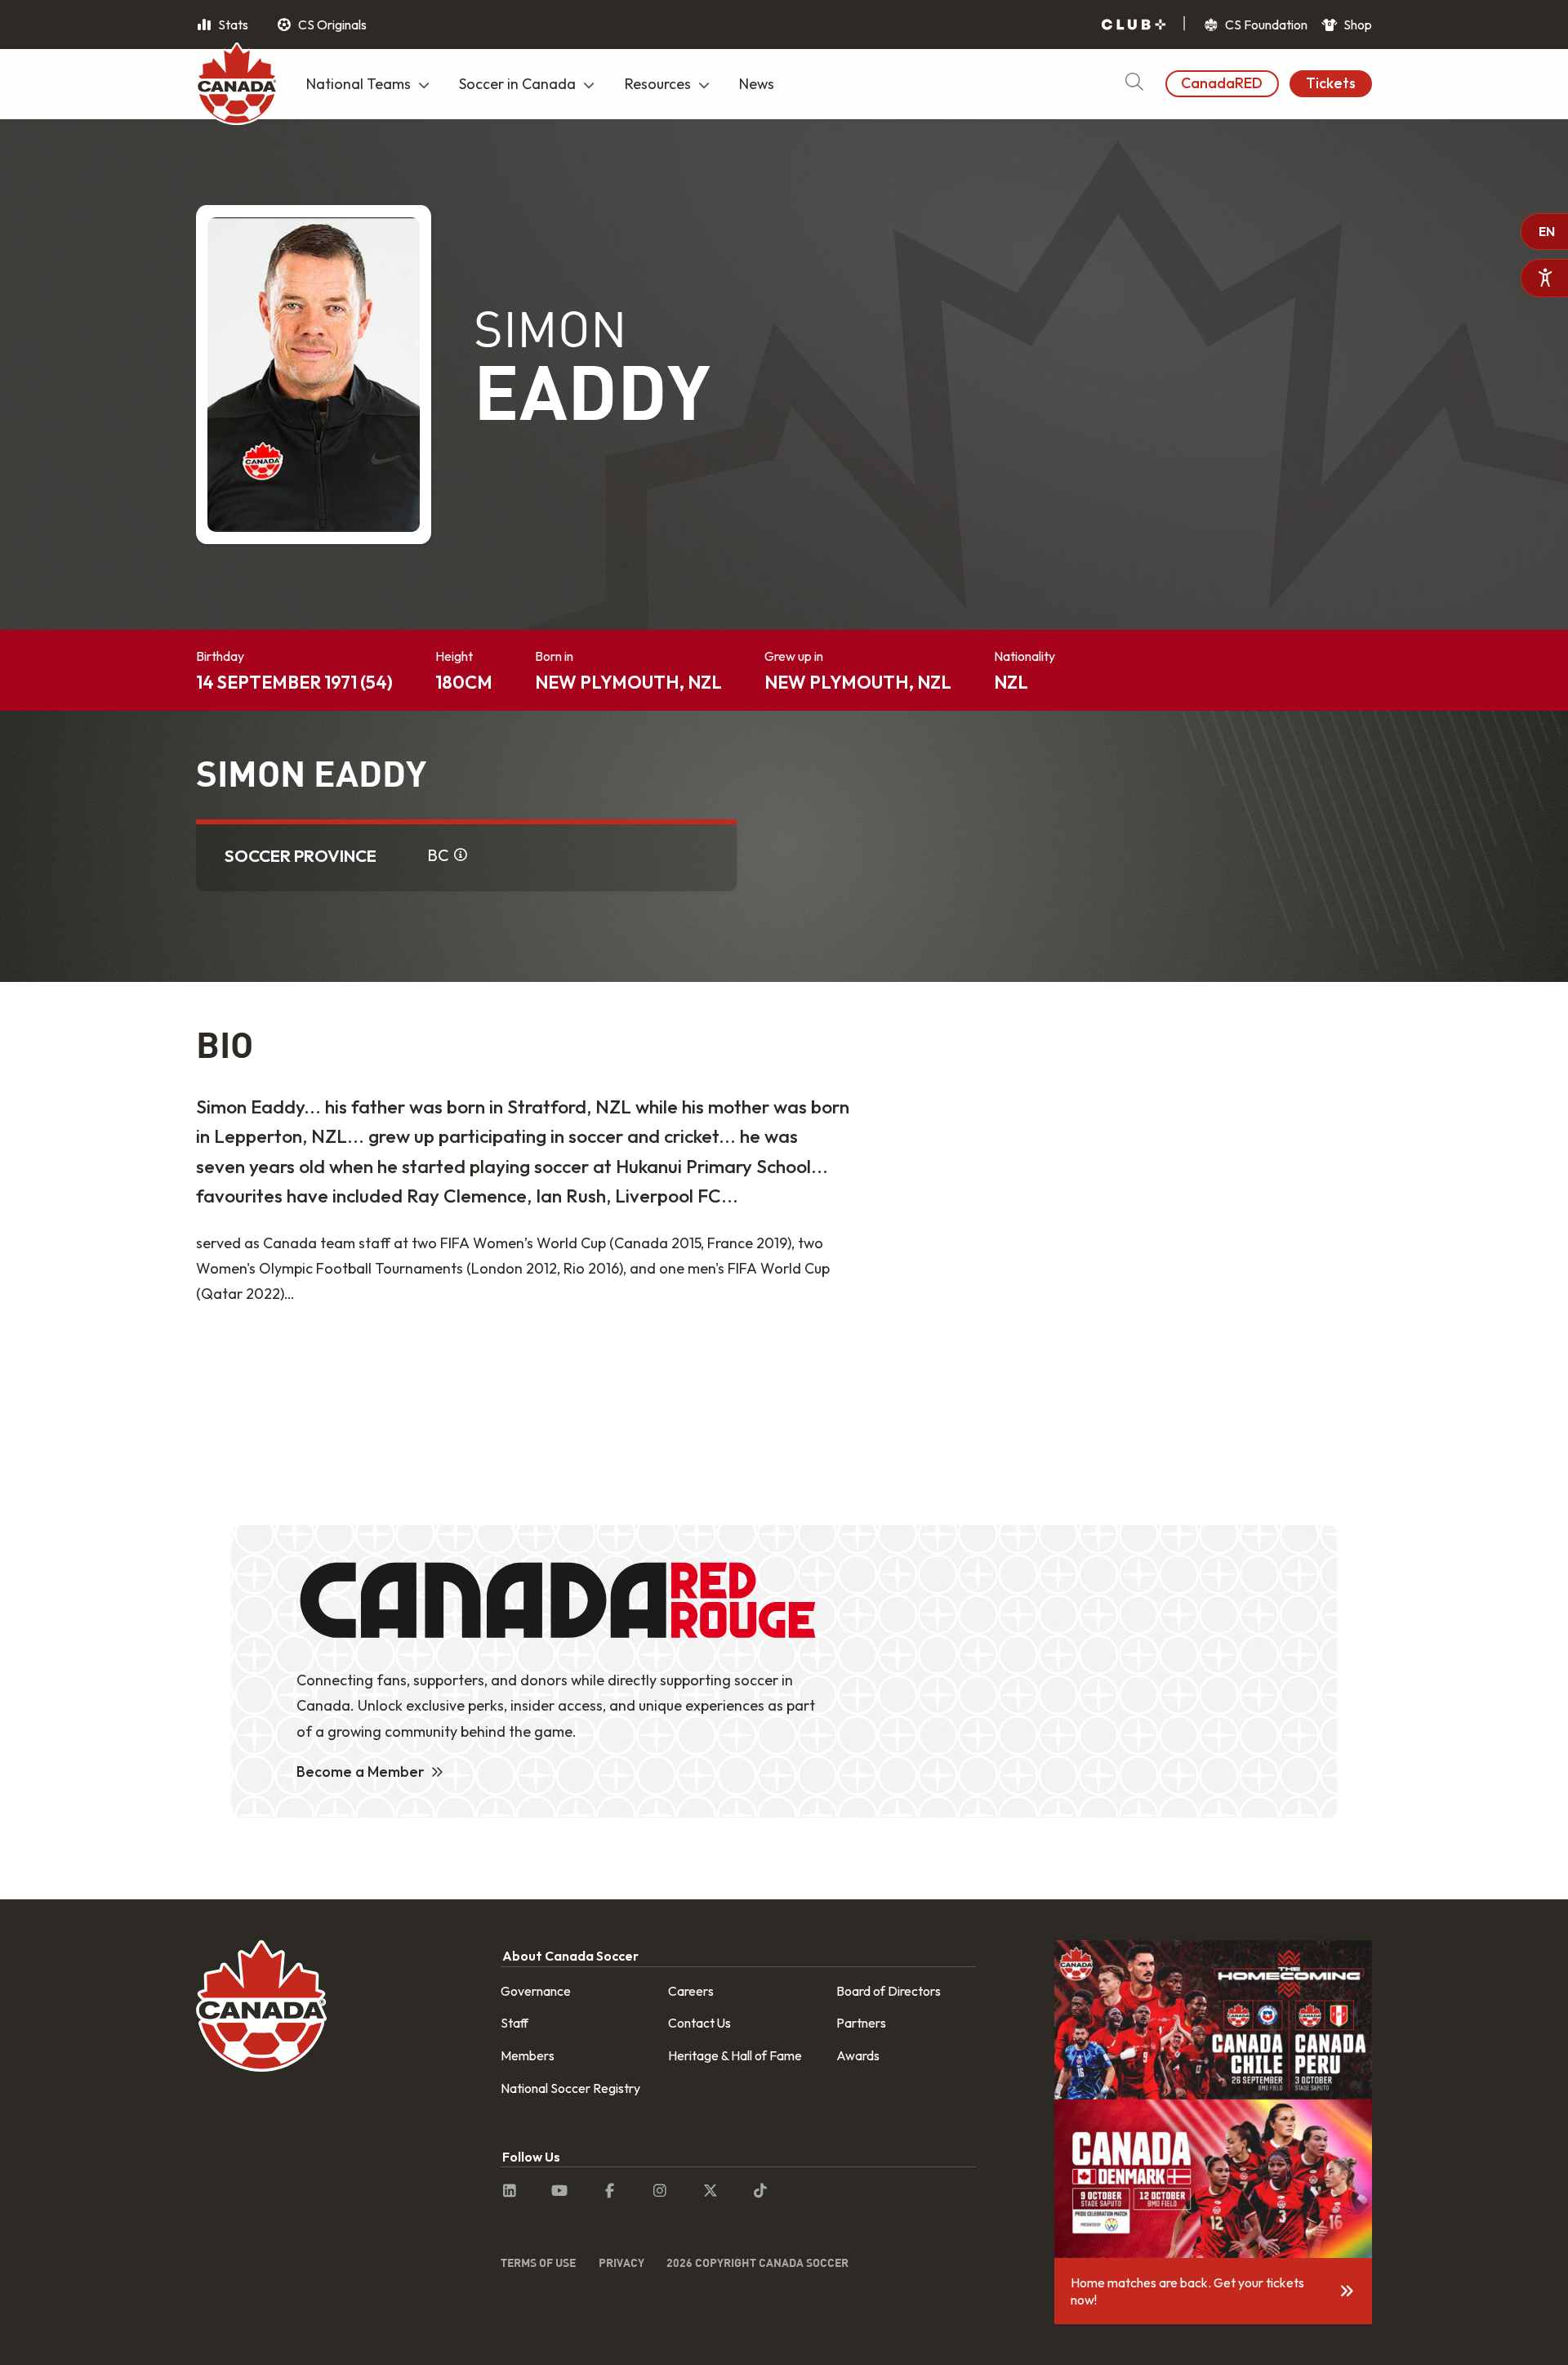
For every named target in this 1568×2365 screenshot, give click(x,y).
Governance (536, 1991)
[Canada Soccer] (237, 86)
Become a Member (361, 1772)
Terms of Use (538, 2262)
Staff (514, 2023)
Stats (232, 25)
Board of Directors (889, 1991)
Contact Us (699, 2023)
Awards (858, 2055)
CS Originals (331, 25)
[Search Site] (1134, 84)
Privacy (621, 2262)
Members (528, 2055)
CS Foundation (1265, 25)
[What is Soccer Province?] (461, 855)
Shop (1356, 25)
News (757, 84)
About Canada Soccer (570, 1956)
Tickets (1331, 83)
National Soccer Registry (570, 2088)
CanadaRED (1222, 83)
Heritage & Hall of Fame (735, 2055)
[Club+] (1134, 25)
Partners (861, 2023)
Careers (691, 1991)
